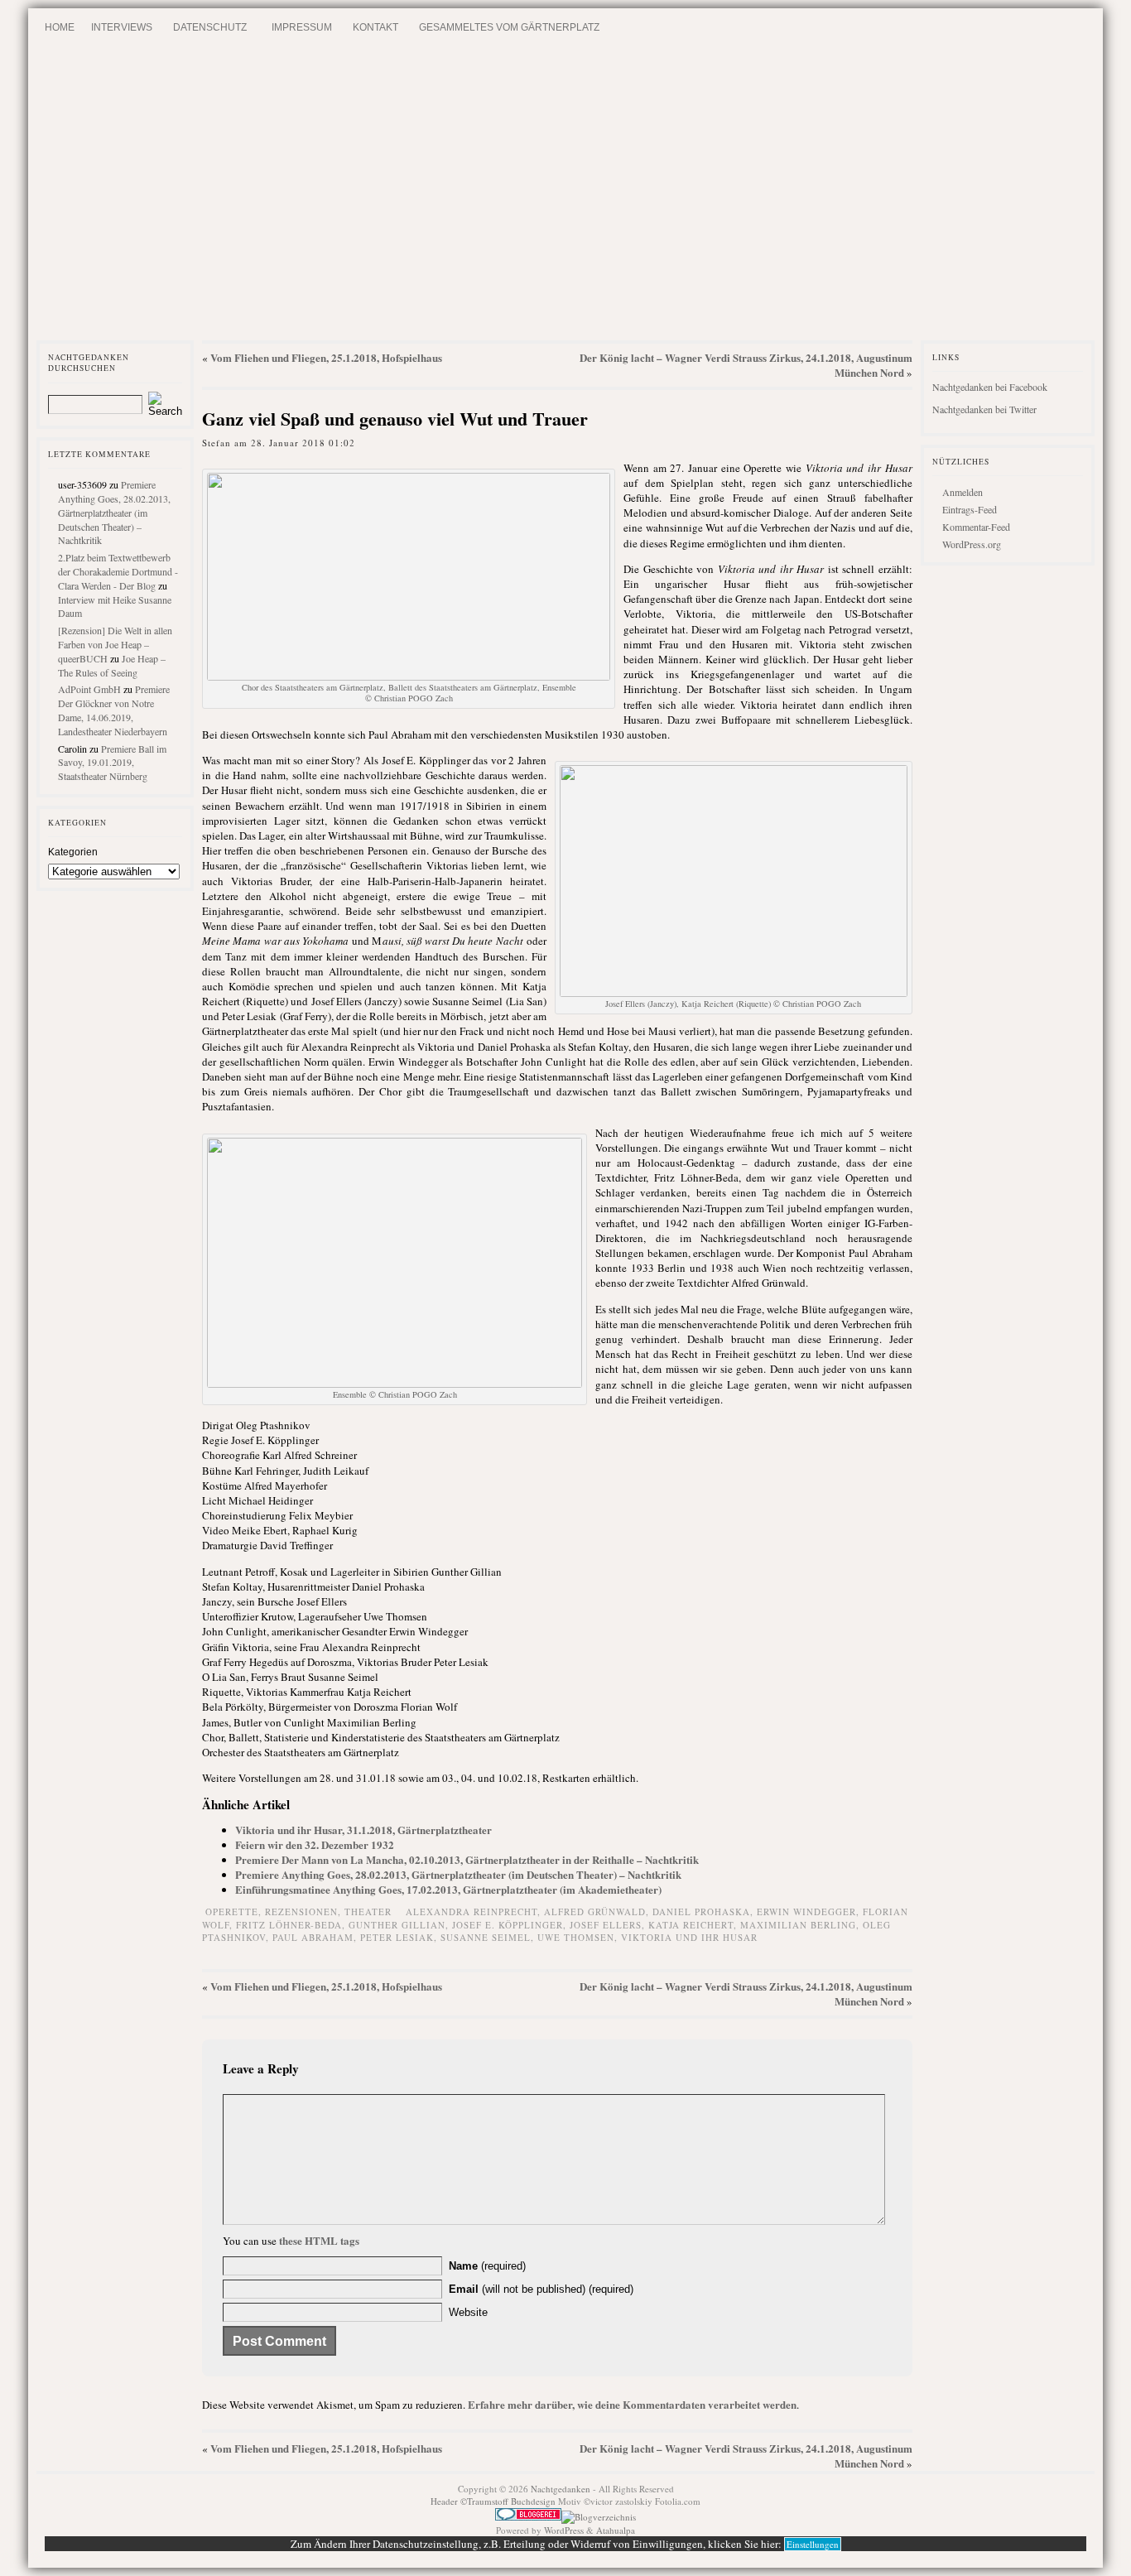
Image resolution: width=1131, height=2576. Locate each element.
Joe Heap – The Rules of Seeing (112, 665)
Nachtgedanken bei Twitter (984, 409)
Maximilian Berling (798, 1925)
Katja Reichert (691, 1925)
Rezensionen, (305, 1912)
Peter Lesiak (397, 1937)
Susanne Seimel (486, 1937)
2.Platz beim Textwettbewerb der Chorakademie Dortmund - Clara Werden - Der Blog (118, 571)
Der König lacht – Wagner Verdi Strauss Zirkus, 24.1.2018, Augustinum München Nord (746, 365)
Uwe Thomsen (576, 1937)
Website (468, 2312)
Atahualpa (616, 2530)
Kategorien (73, 852)
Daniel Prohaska (701, 1912)
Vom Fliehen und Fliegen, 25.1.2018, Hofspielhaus (326, 357)
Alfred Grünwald (595, 1912)
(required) (487, 2266)
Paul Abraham (313, 1937)
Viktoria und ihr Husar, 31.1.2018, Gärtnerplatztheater (363, 1830)
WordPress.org (972, 544)
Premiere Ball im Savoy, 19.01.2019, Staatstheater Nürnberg (112, 763)
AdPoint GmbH (89, 689)
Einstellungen (813, 2544)
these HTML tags (319, 2240)
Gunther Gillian (397, 1925)
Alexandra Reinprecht (472, 1912)
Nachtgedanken (561, 2489)
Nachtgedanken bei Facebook (990, 387)
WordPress (564, 2530)
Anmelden (963, 492)
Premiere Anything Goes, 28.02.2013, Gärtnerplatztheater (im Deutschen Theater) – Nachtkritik (114, 512)
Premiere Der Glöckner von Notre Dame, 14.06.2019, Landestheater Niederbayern (114, 710)
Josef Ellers (606, 1925)
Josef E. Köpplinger (508, 1925)
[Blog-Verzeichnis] (528, 2517)
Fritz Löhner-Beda (289, 1925)
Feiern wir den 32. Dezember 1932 (315, 1844)
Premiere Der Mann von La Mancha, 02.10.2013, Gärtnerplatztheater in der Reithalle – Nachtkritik (467, 1859)
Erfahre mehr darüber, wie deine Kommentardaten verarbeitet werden (632, 2404)
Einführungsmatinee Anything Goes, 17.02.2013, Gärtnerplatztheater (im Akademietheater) (448, 1889)
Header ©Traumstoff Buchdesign (494, 2501)
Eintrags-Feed (970, 509)
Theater (368, 1912)
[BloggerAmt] (599, 2517)
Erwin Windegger (806, 1912)
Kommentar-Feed (976, 527)
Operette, (235, 1912)
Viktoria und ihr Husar (689, 1937)
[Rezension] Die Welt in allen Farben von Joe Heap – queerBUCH (115, 644)
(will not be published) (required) (541, 2289)
